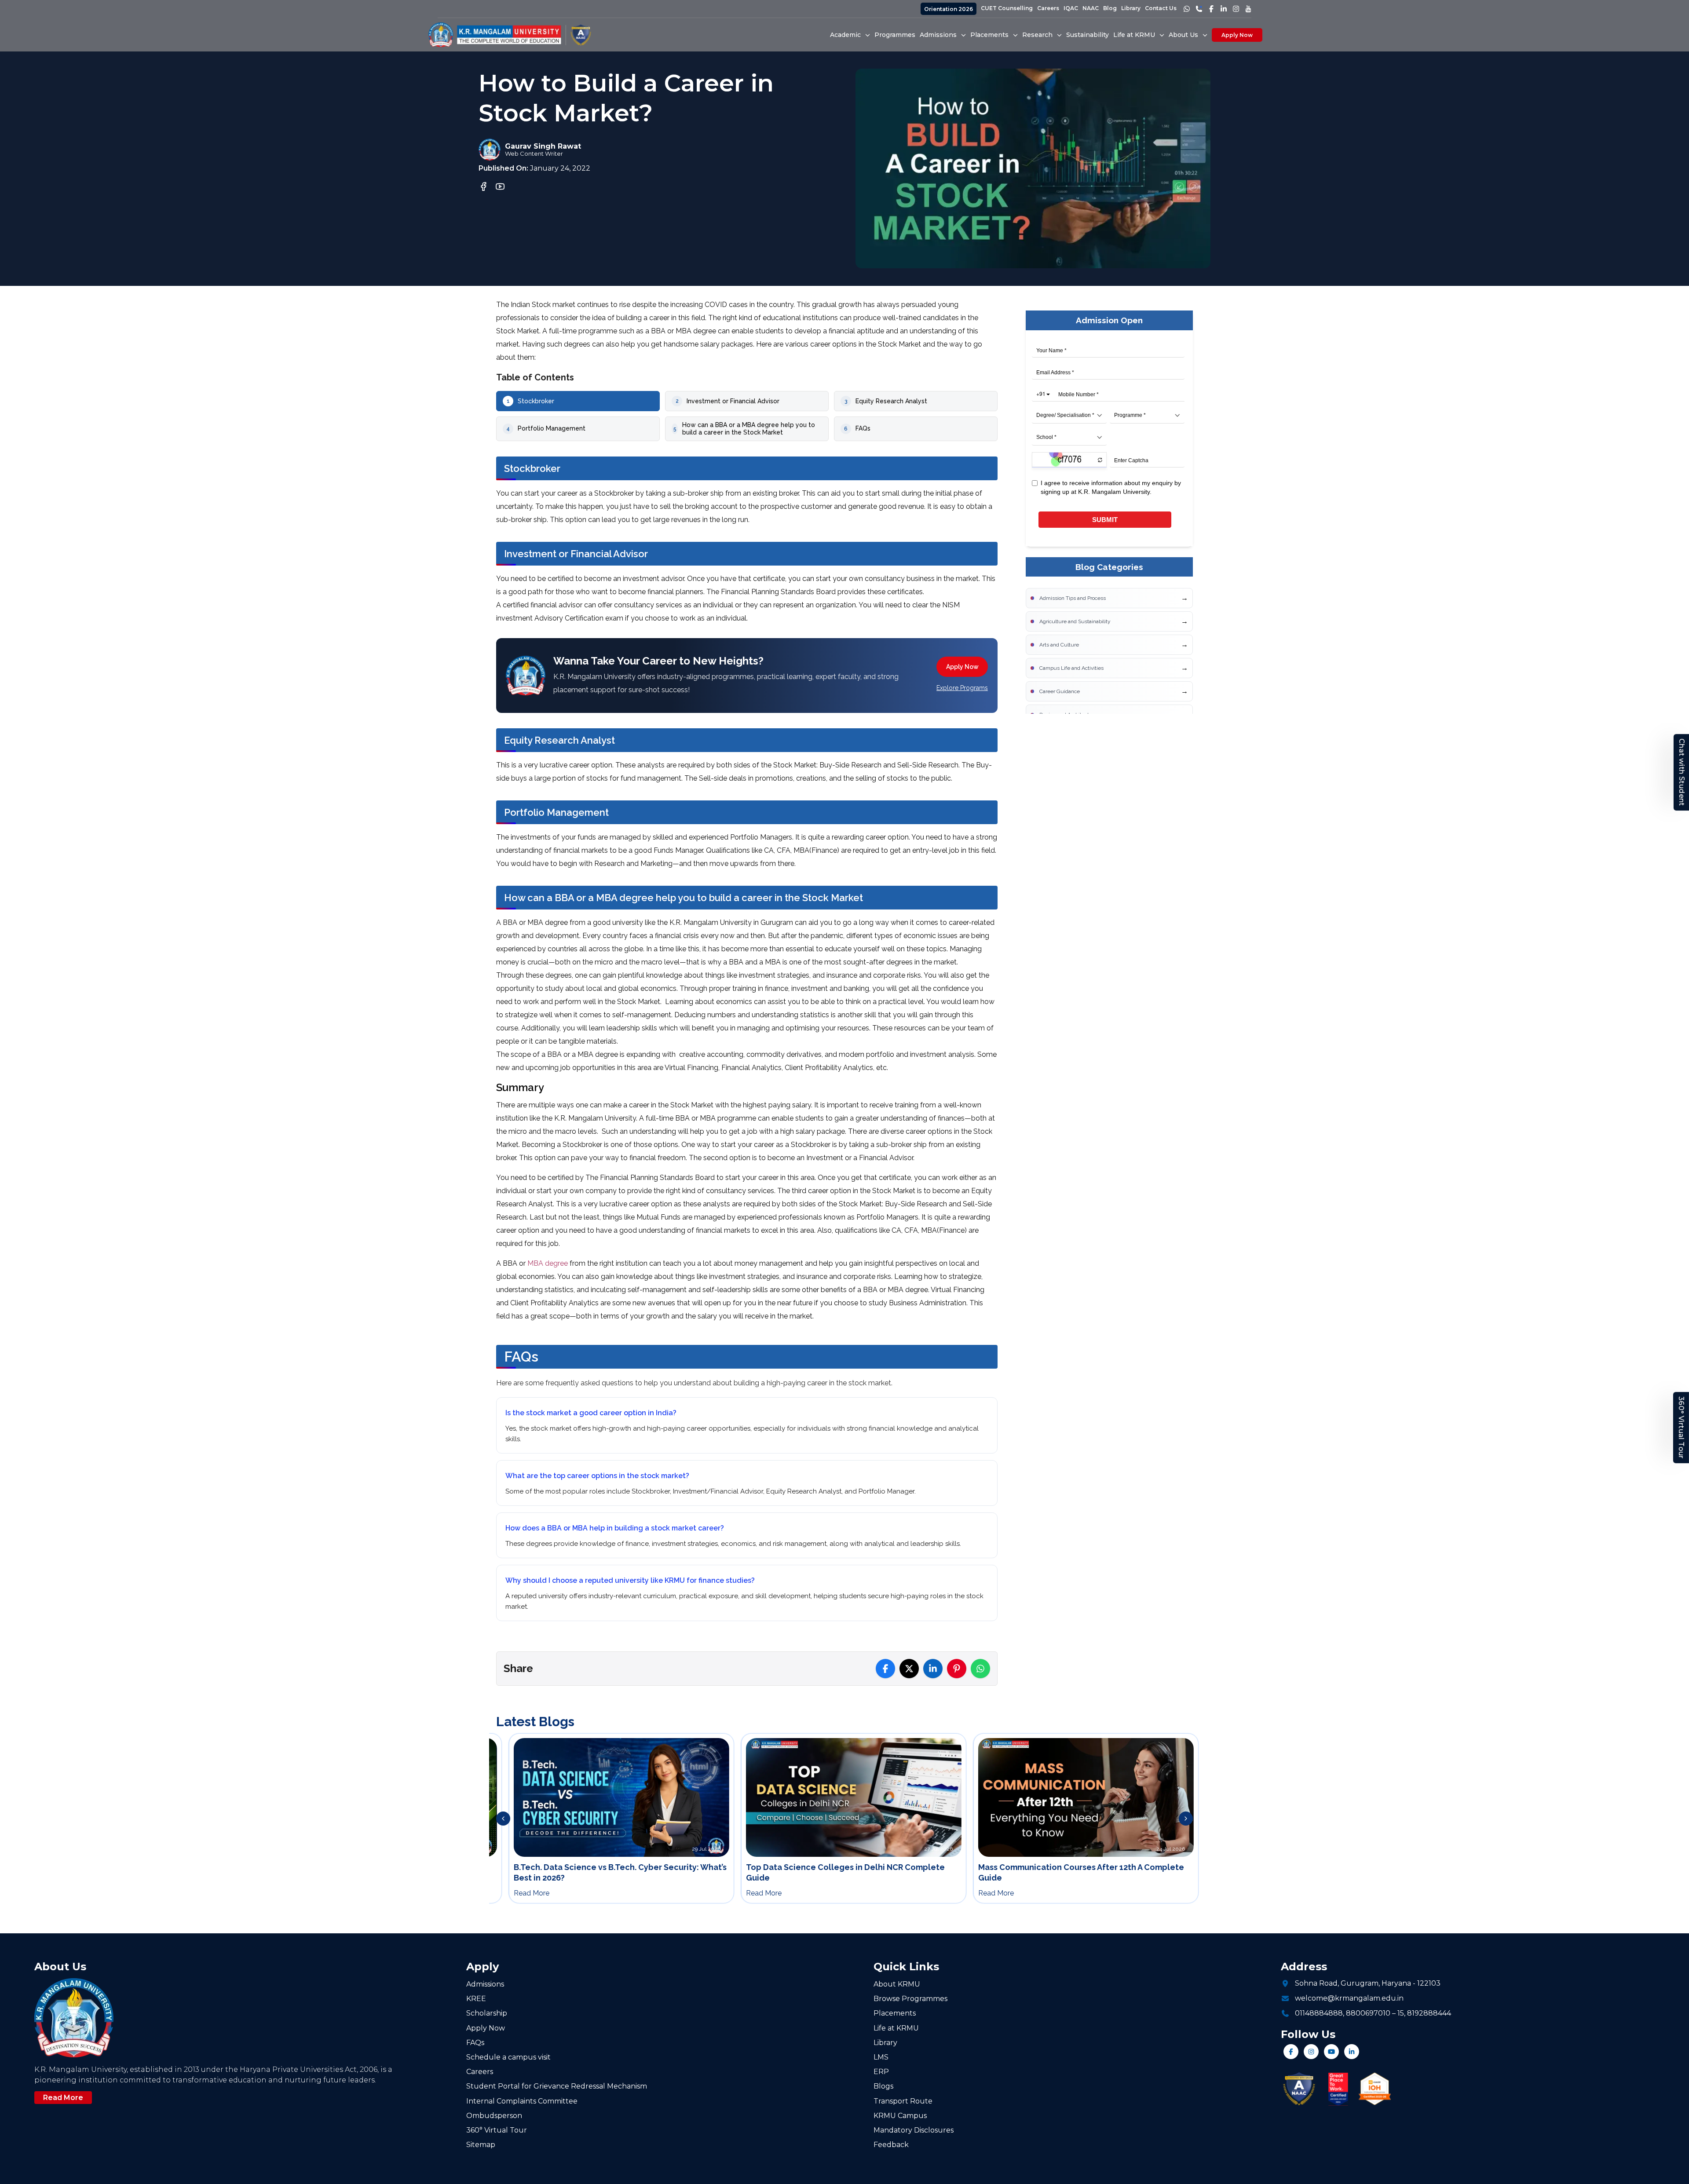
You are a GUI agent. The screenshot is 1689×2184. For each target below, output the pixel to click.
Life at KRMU (896, 2028)
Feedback (891, 2145)
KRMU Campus (900, 2116)
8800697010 (1368, 2013)
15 (1401, 2013)
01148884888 (1319, 2013)
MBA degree (548, 1263)
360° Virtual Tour (1681, 1428)
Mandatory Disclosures (914, 2130)
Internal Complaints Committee (522, 2101)
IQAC (1071, 8)
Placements (895, 2013)
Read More (63, 2098)
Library (1131, 8)
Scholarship (487, 2013)
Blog (1110, 8)
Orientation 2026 (949, 9)
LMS (881, 2057)
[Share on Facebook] (885, 1669)
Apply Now (1237, 35)
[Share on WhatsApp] (980, 1669)
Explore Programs (962, 688)
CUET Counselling (1007, 8)
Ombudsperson (494, 2116)
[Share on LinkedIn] (933, 1669)
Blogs (883, 2086)
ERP (881, 2072)
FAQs (475, 2043)
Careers (1048, 8)
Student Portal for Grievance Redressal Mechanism (557, 2086)
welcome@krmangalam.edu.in (1349, 1998)
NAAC (1091, 8)
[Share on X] (909, 1669)
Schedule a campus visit (508, 2057)
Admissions (485, 1984)
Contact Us (1161, 8)
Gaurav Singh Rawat (543, 146)
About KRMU (897, 1984)
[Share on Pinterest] (957, 1669)
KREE (476, 1999)
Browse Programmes (910, 1999)
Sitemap (481, 2145)
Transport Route (903, 2101)
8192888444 (1429, 2013)
